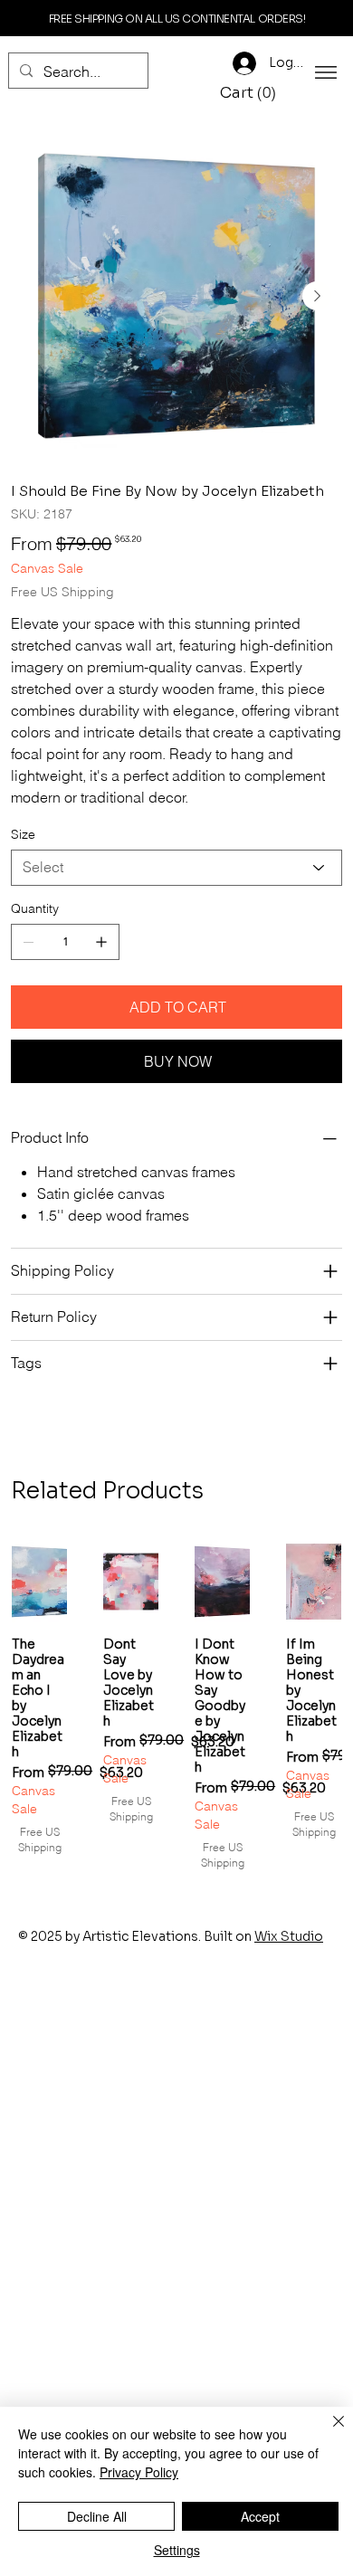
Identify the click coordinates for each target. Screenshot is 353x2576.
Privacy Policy (139, 2472)
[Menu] (326, 72)
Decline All (97, 2516)
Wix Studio (289, 1936)
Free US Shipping (40, 1839)
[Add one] (101, 942)
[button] (251, 93)
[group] (176, 1706)
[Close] (328, 2432)
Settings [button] (177, 2550)
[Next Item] (317, 296)
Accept (260, 2516)
